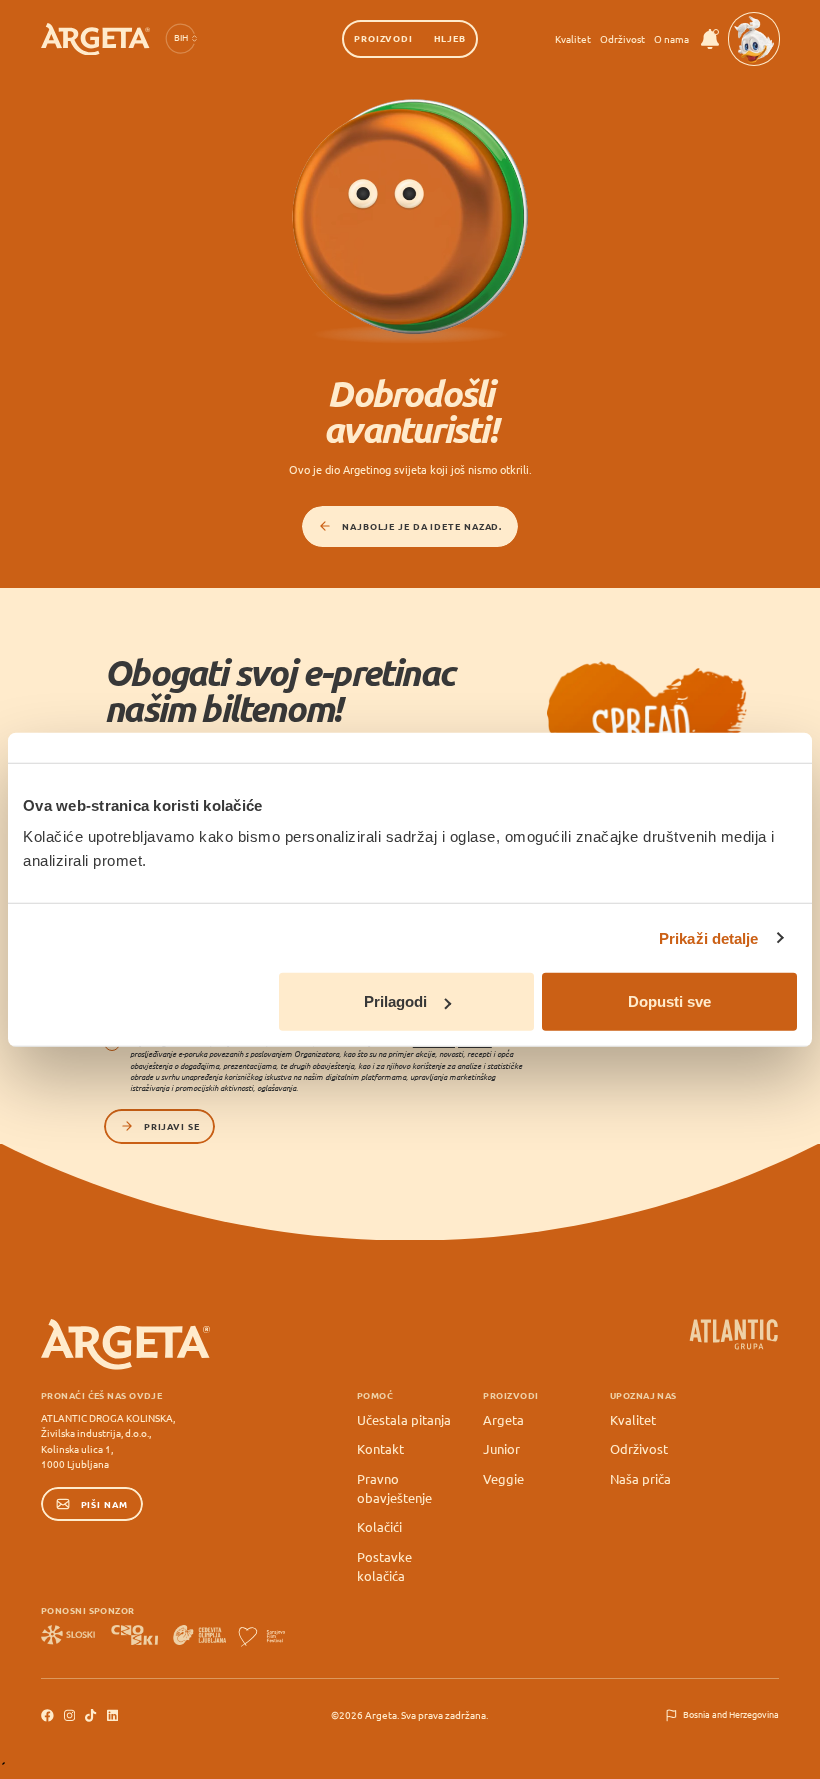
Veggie (503, 1478)
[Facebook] (47, 1715)
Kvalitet (573, 38)
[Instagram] (69, 1715)
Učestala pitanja (404, 1419)
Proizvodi (383, 38)
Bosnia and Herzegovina (731, 1714)
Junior (501, 1448)
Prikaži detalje (709, 937)
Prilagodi (395, 1001)
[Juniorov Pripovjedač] (754, 39)
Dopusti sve (669, 1001)
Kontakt (380, 1448)
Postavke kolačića (384, 1566)
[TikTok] (90, 1715)
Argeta (503, 1419)
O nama (671, 38)
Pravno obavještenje (394, 1488)
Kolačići (379, 1526)
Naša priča (640, 1478)
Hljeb (450, 38)
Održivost (622, 38)
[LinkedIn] (112, 1715)
